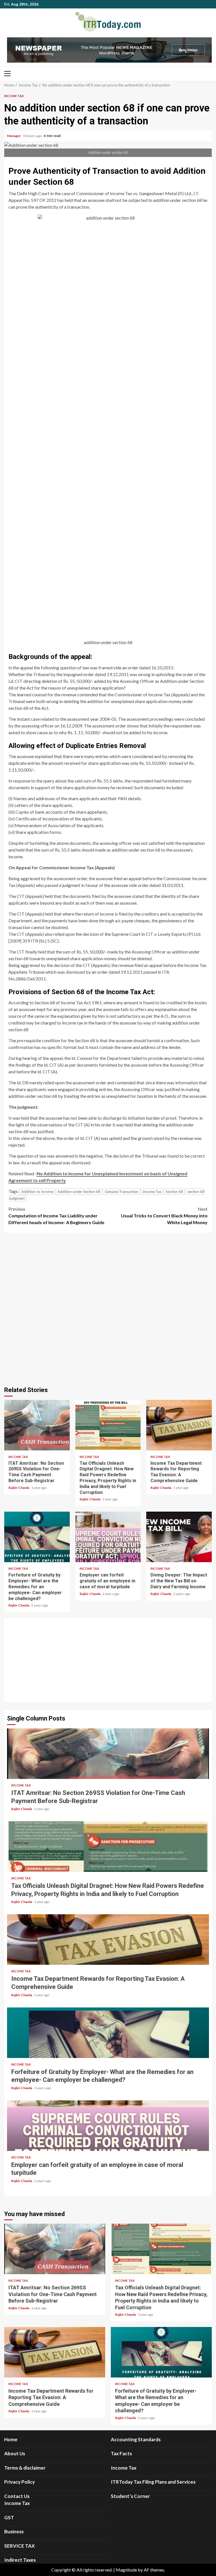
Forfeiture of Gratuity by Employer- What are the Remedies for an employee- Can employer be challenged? (37, 1537)
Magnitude (126, 2570)
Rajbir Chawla (19, 1488)
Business (14, 2531)
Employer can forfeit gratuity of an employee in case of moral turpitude (108, 1537)
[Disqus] (108, 1309)
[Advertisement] (108, 1660)
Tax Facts (121, 2453)
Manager (14, 136)
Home (11, 2439)
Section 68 (174, 1192)
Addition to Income (37, 1192)
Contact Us (17, 2496)
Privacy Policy (20, 2482)
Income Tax (14, 96)
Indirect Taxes (20, 2560)
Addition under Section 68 (79, 1192)
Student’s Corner (130, 2496)
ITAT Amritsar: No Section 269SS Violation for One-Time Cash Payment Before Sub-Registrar (37, 1425)
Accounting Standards (136, 2439)
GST (9, 2517)
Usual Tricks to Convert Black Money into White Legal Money (164, 1216)
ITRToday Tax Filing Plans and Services (153, 2482)
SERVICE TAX (20, 2546)
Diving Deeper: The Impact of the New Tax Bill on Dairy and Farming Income (179, 1537)
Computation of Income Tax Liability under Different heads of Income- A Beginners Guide (56, 1216)
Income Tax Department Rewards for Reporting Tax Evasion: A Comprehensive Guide (179, 1425)
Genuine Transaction (121, 1192)
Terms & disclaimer (25, 2468)
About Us (15, 2453)
